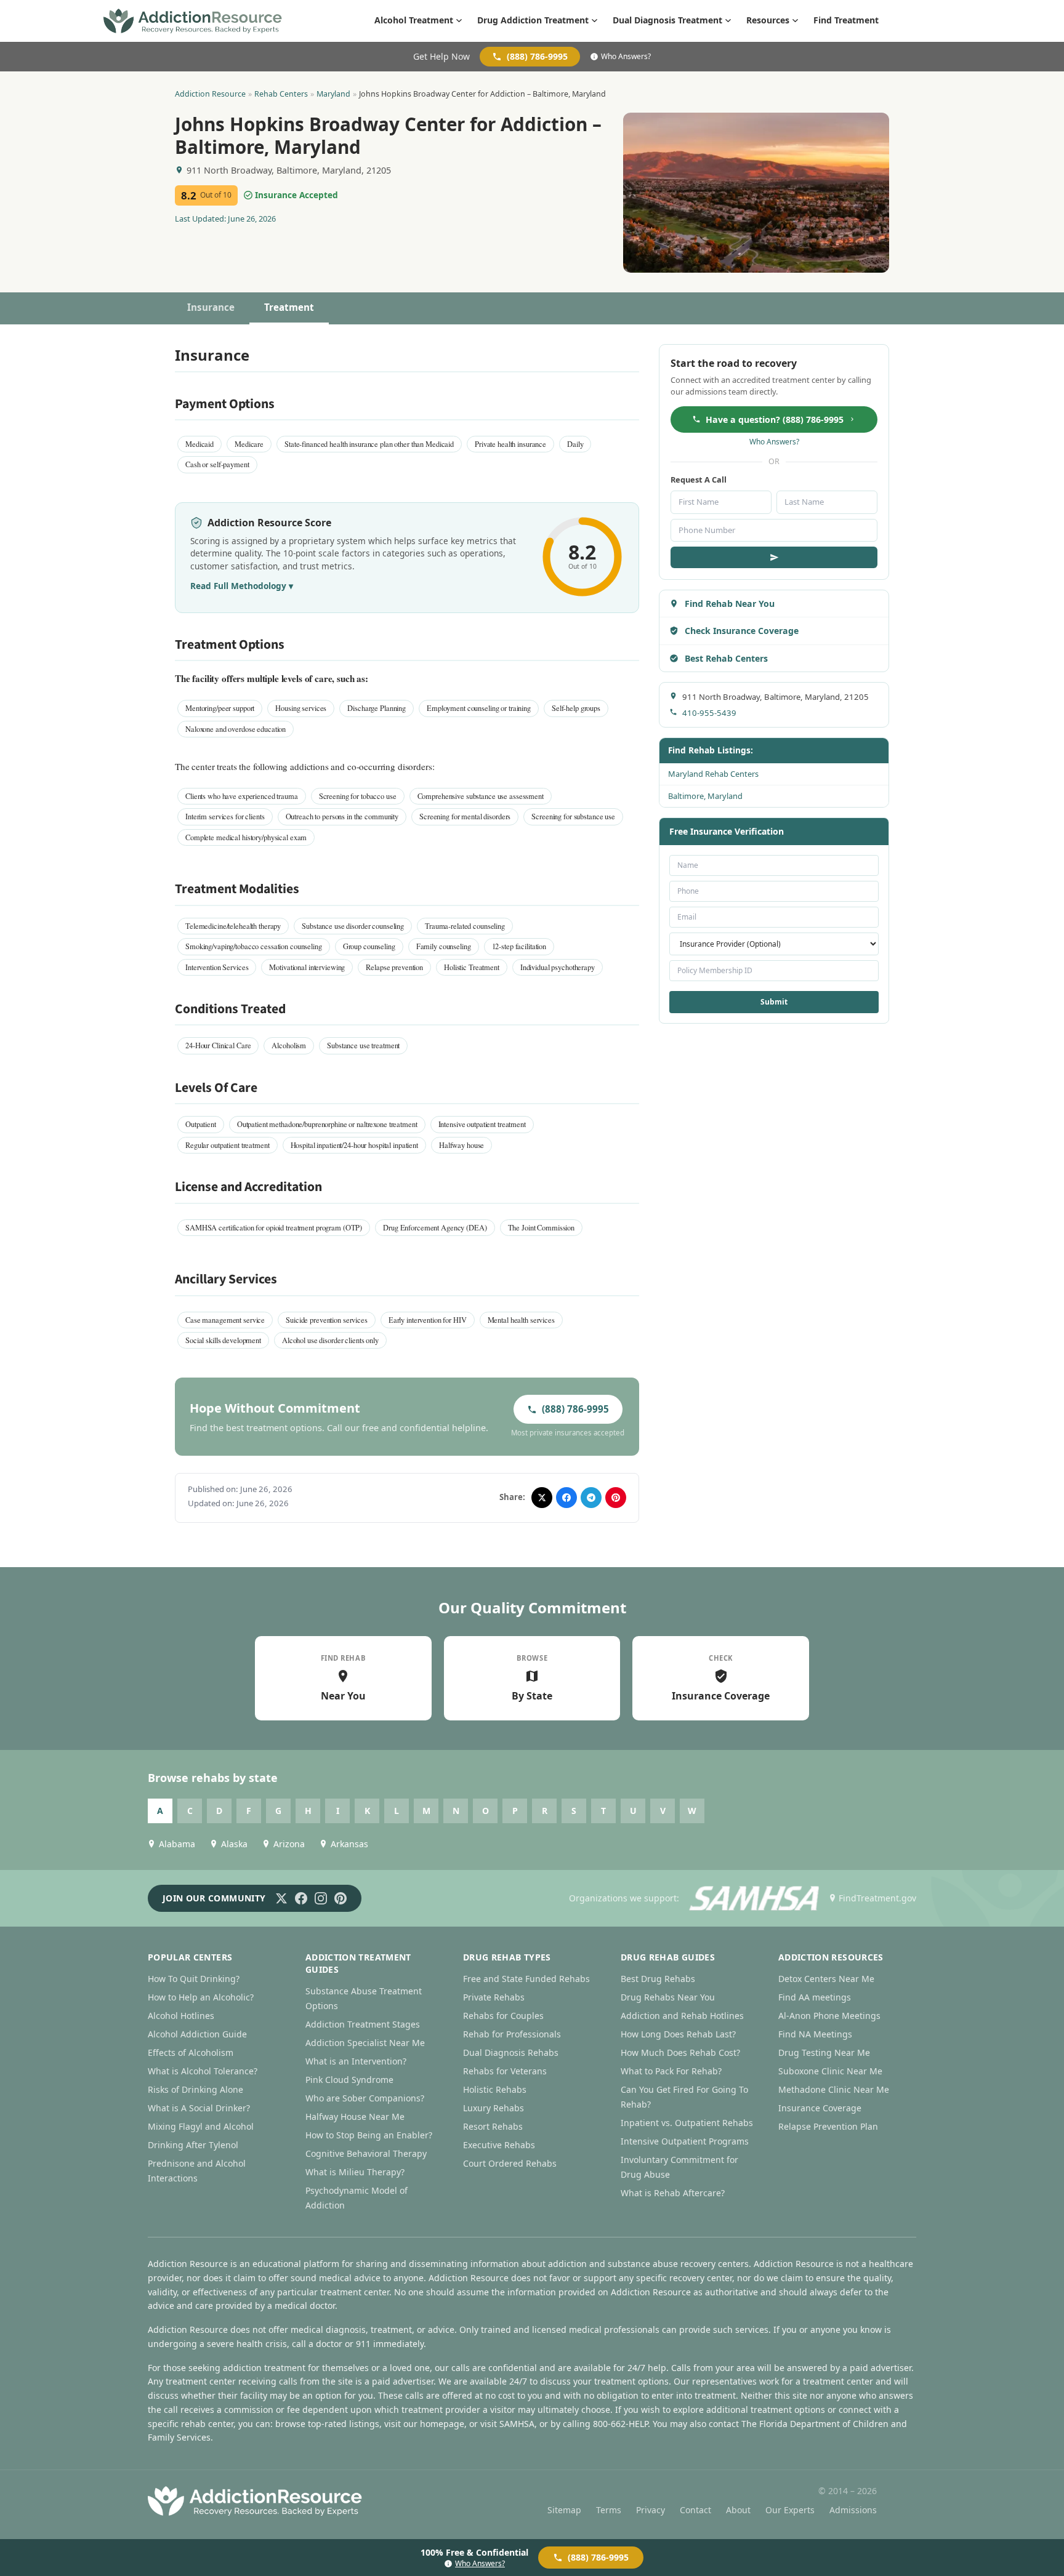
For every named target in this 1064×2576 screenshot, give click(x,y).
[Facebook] (301, 1898)
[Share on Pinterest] (616, 1498)
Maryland (333, 94)
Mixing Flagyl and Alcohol (201, 2126)
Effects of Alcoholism (191, 2052)
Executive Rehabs (499, 2145)
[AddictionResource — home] (193, 21)
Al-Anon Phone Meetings (829, 2016)
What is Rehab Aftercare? (673, 2193)
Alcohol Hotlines (181, 2016)
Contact (695, 2510)
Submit (774, 1002)
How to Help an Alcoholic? (201, 1997)
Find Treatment (846, 20)
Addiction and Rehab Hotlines (682, 2016)
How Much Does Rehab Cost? (680, 2052)
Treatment (289, 307)
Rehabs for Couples (503, 2016)
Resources (768, 20)
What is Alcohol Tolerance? (203, 2071)
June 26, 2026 (252, 219)
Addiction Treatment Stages (363, 2024)
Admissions (853, 2510)
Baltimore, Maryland (705, 796)
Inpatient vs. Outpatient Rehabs (687, 2123)
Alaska (234, 1844)
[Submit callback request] (774, 557)
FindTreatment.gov (877, 1898)
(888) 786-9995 (537, 56)
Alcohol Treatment (414, 20)
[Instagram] (321, 1898)
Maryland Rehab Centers (713, 774)
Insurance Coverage (820, 2108)
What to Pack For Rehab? (671, 2071)
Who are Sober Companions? (365, 2098)
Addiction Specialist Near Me (365, 2043)
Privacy (651, 2510)
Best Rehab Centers (726, 658)
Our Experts (790, 2510)
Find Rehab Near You (730, 604)
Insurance (211, 307)
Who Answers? (626, 57)
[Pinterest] (341, 1898)
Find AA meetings (815, 1997)
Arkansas (349, 1844)
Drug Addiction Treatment (533, 20)
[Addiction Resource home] (255, 2501)
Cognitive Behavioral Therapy (366, 2153)
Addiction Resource (210, 94)
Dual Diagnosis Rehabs (511, 2052)
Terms (609, 2510)
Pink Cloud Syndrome (349, 2080)
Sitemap (564, 2510)
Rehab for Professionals (512, 2034)
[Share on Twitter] (542, 1498)
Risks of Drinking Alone (195, 2089)
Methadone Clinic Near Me (834, 2089)
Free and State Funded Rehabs (526, 1979)
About (738, 2510)
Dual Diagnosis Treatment (667, 20)
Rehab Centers (281, 94)
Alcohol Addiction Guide (197, 2034)
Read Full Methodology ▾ (242, 586)
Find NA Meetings (815, 2034)
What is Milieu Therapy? (355, 2172)
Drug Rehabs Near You (668, 1997)
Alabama (177, 1844)
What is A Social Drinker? (199, 2108)
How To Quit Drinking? (194, 1979)
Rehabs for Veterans (505, 2071)
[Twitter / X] (281, 1898)
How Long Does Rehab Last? (678, 2034)
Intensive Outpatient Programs (685, 2141)
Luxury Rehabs (494, 2108)
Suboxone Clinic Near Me (830, 2071)
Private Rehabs (494, 1997)
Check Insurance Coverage (742, 631)
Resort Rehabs (493, 2126)
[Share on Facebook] (566, 1498)
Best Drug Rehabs (658, 1979)
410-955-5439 (709, 713)
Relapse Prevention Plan (828, 2126)
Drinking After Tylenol (193, 2145)
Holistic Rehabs (495, 2089)
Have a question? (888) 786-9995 (775, 419)
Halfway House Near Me (355, 2117)
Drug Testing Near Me (824, 2052)
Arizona (289, 1844)
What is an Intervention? (356, 2061)
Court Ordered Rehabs (510, 2163)
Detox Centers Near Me (826, 1979)
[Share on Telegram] (591, 1498)
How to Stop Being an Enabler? (369, 2135)
